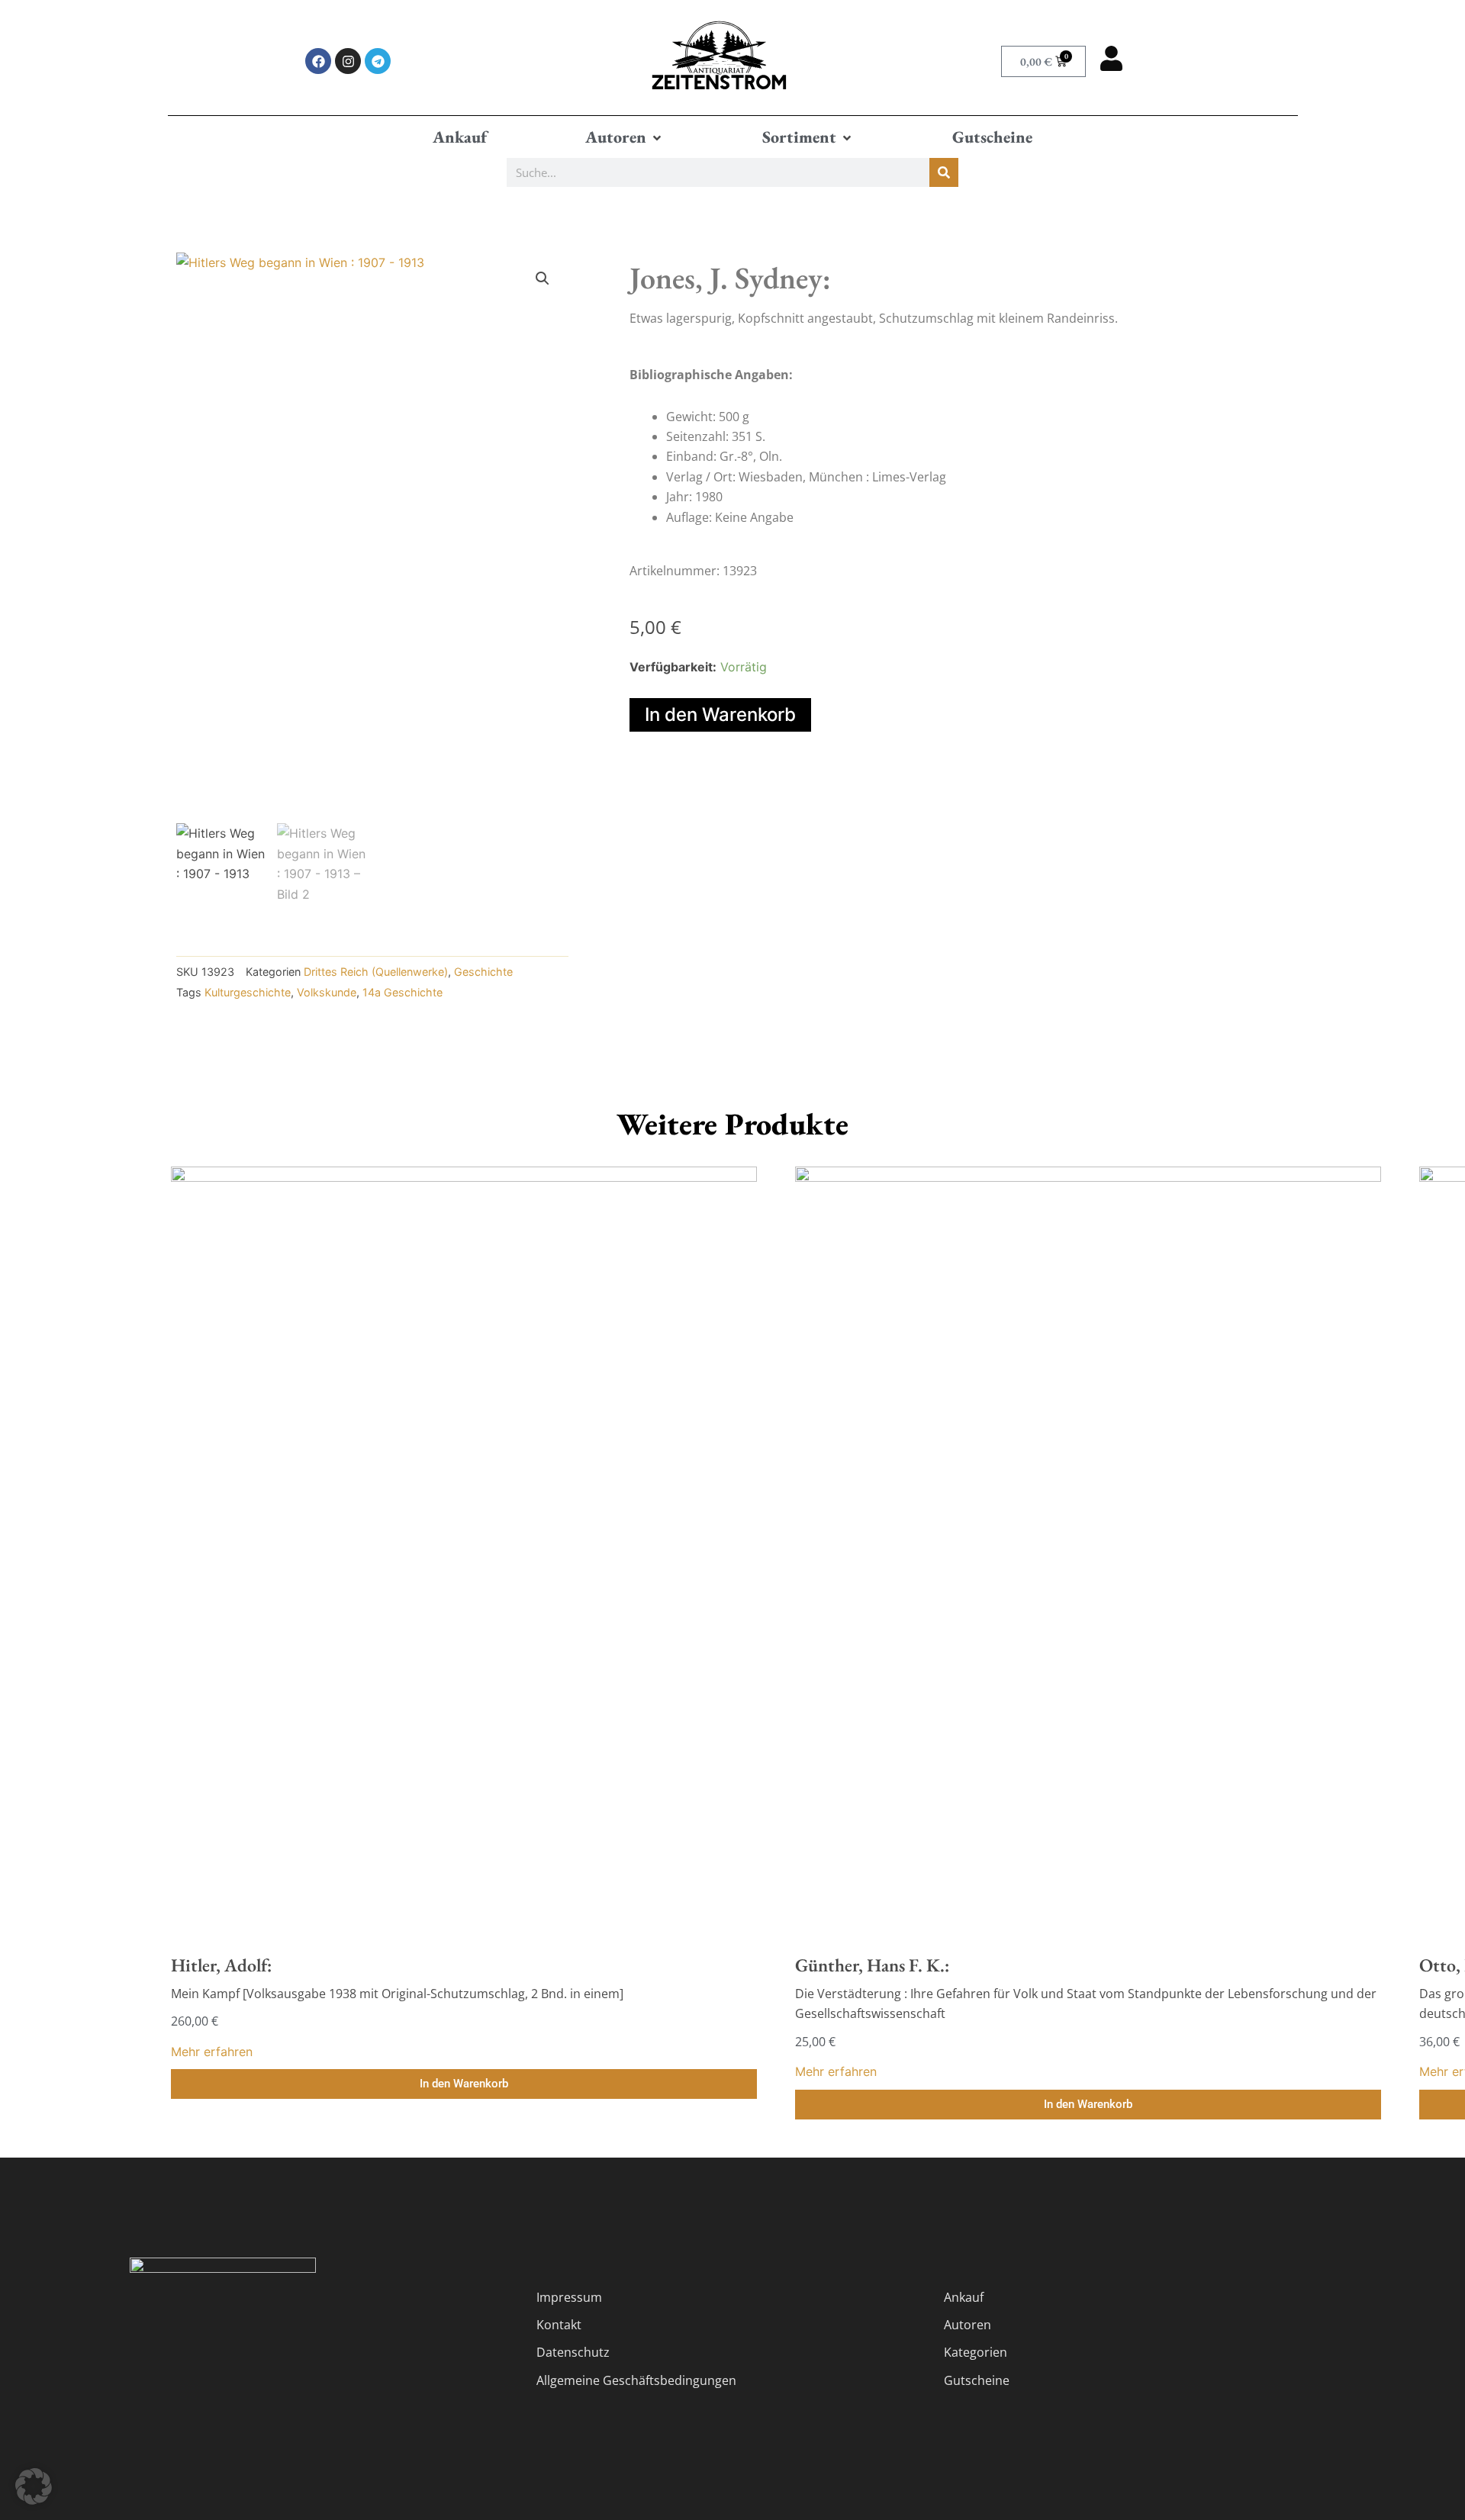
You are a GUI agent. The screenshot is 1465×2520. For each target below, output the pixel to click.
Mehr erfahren (212, 2052)
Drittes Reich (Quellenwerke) (376, 972)
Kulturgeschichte (248, 992)
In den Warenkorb (720, 714)
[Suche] (944, 172)
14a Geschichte (402, 992)
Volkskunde (327, 992)
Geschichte (483, 972)
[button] (625, 137)
